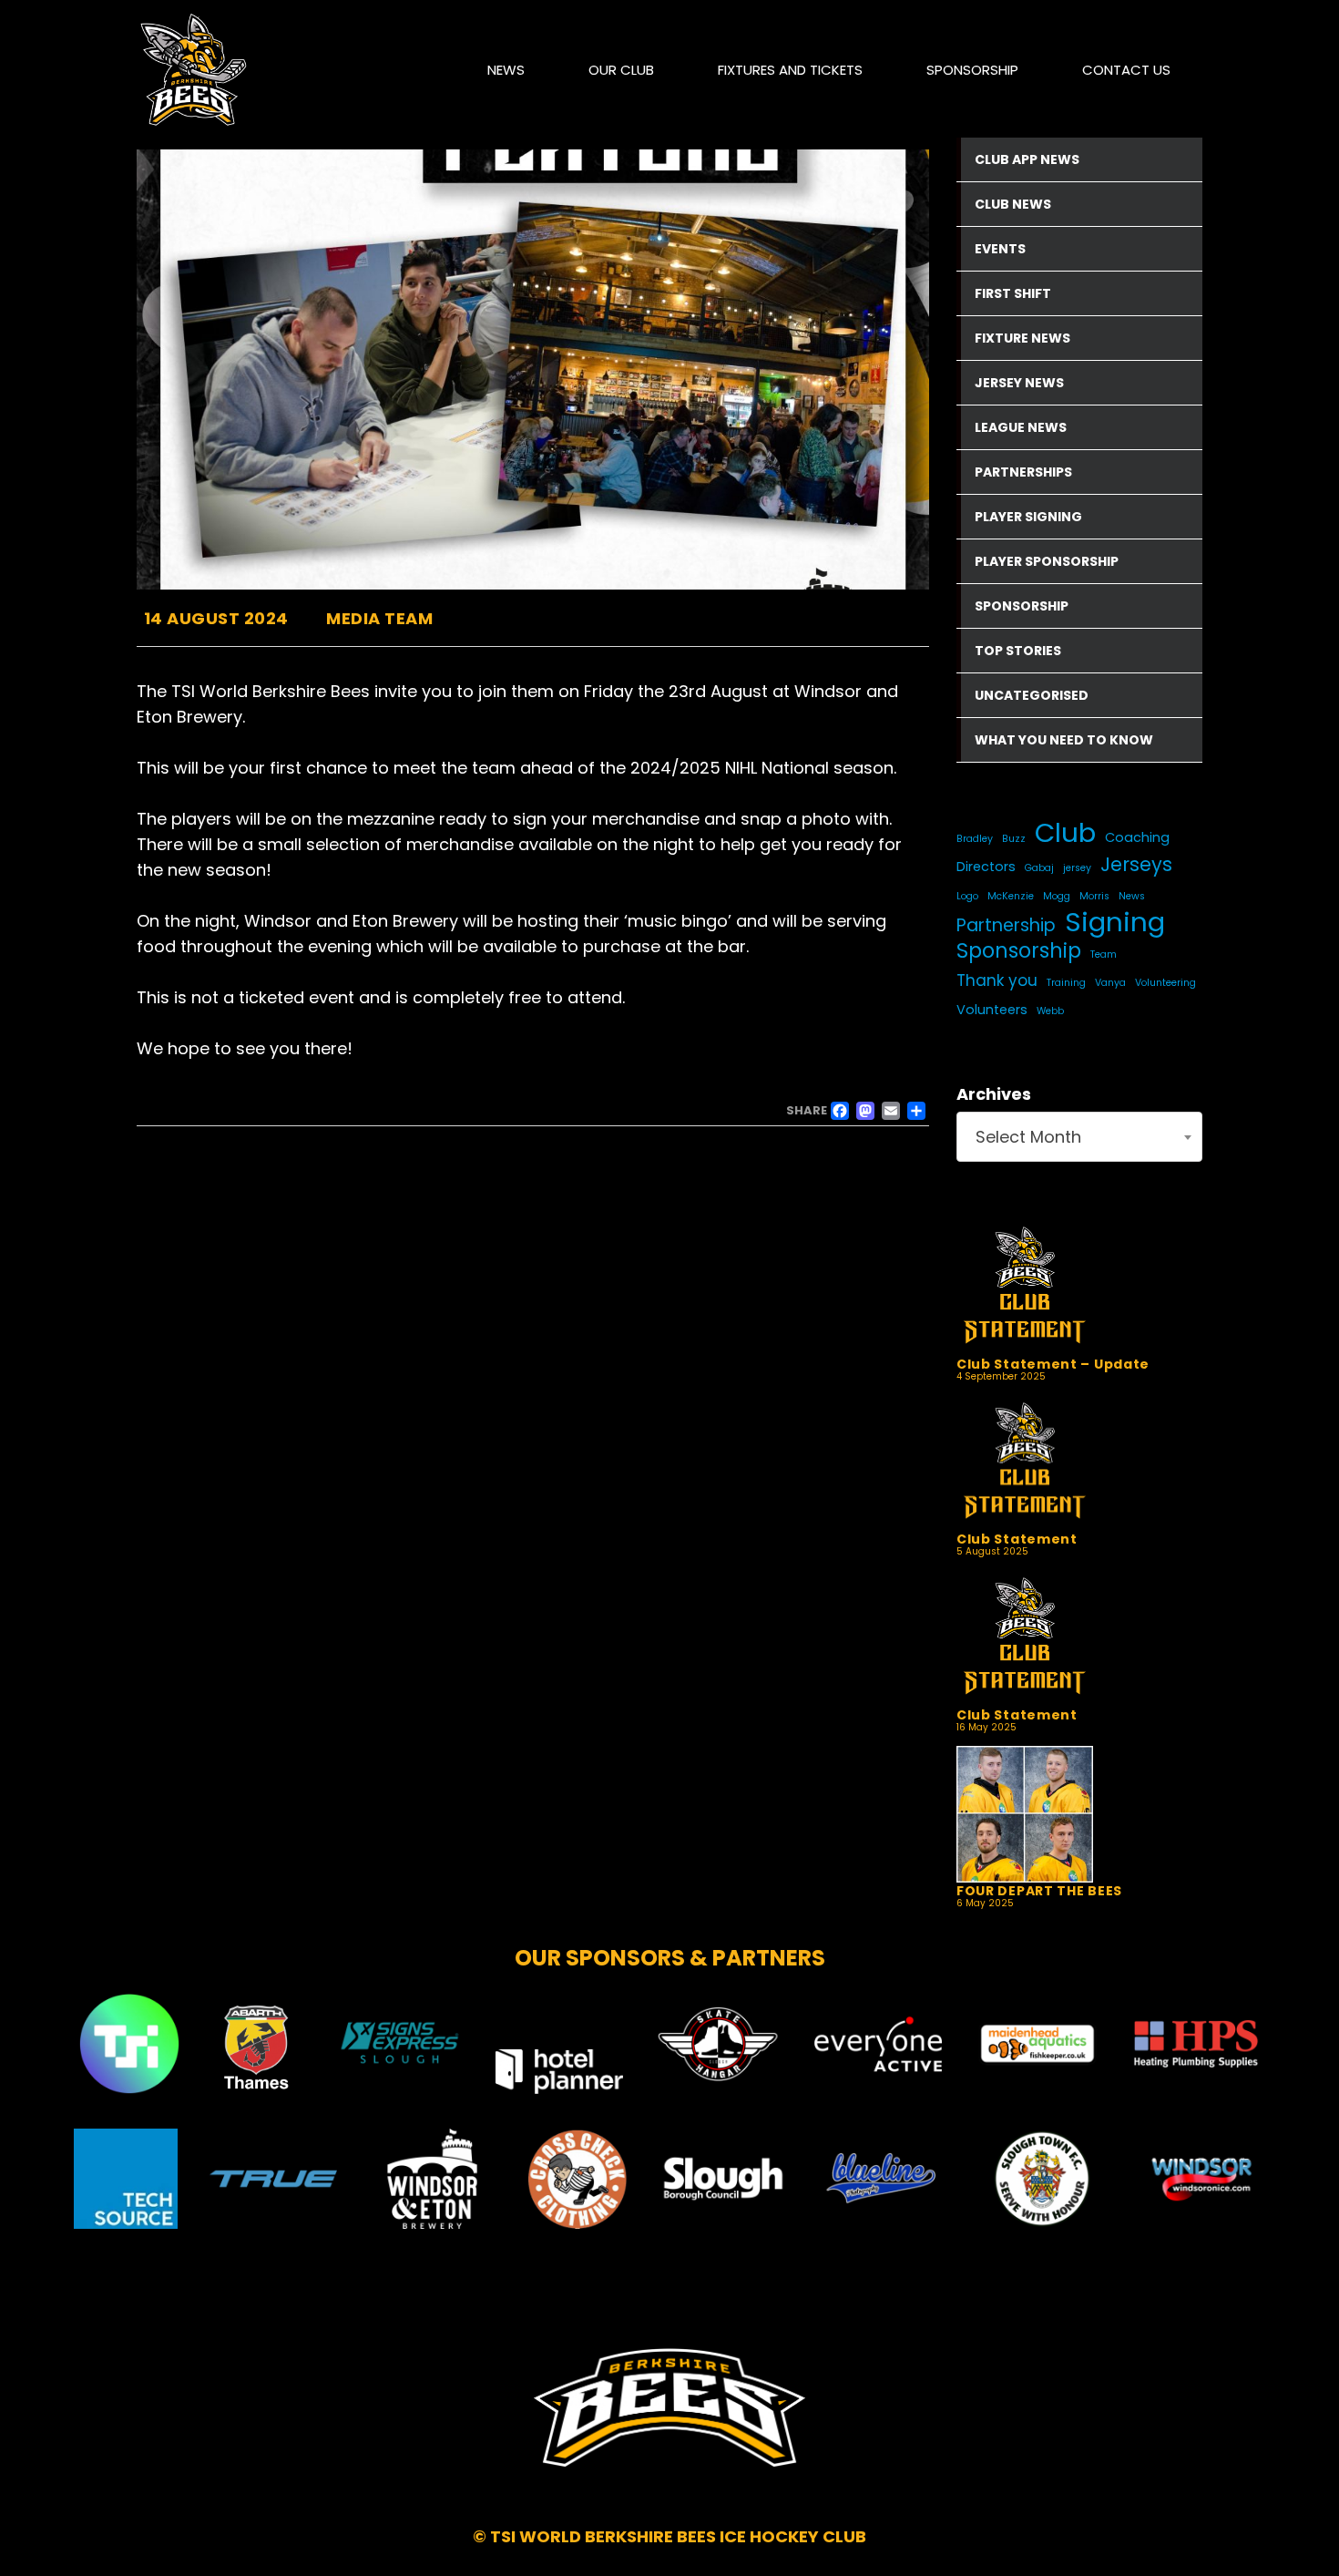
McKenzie (1011, 896)
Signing (1115, 922)
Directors (986, 867)
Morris (1094, 896)
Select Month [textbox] (1028, 1137)
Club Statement (1017, 1539)
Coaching (1137, 837)
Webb (1050, 1011)
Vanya (1110, 983)
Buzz (1014, 839)
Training (1066, 983)
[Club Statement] (1068, 1463)
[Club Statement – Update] (1068, 1288)
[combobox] (1079, 1137)
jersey (1077, 868)
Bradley (975, 839)
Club (1065, 833)
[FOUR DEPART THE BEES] (1068, 1814)
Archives (994, 1094)
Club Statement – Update (1053, 1364)
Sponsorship (1019, 951)
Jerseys (1136, 865)
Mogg (1057, 896)
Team (1104, 954)
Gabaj (1039, 868)
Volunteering (1165, 983)
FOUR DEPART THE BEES (1039, 1891)
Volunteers (992, 1010)
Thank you (997, 980)
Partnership (1006, 925)
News (1132, 896)
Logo (967, 896)
